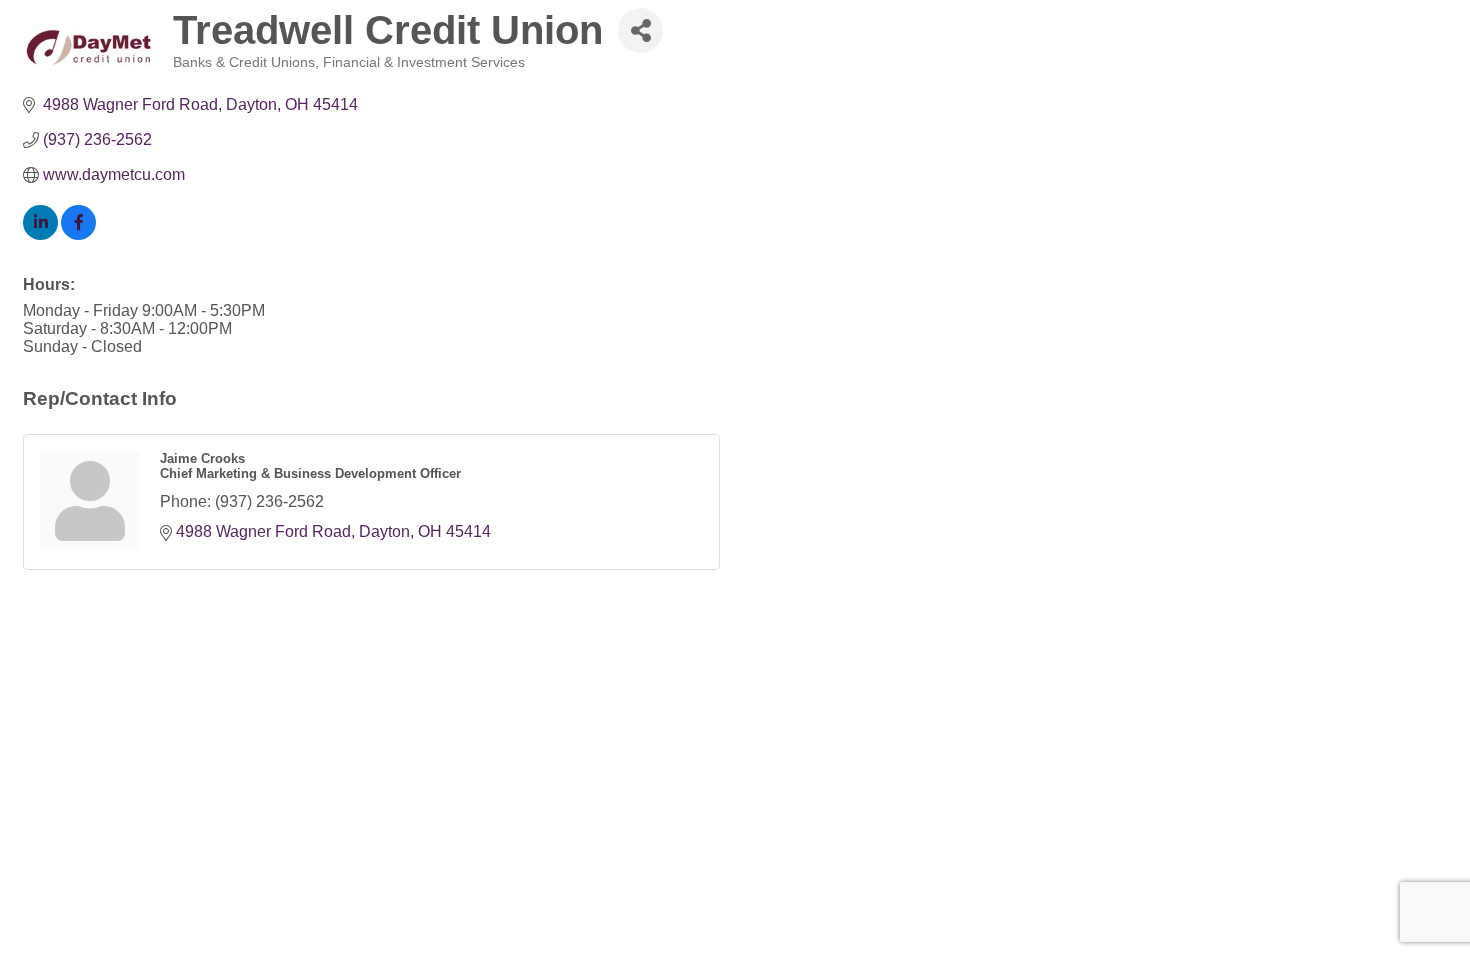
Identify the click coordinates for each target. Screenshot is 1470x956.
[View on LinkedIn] (40, 234)
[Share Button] (640, 30)
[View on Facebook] (78, 234)
